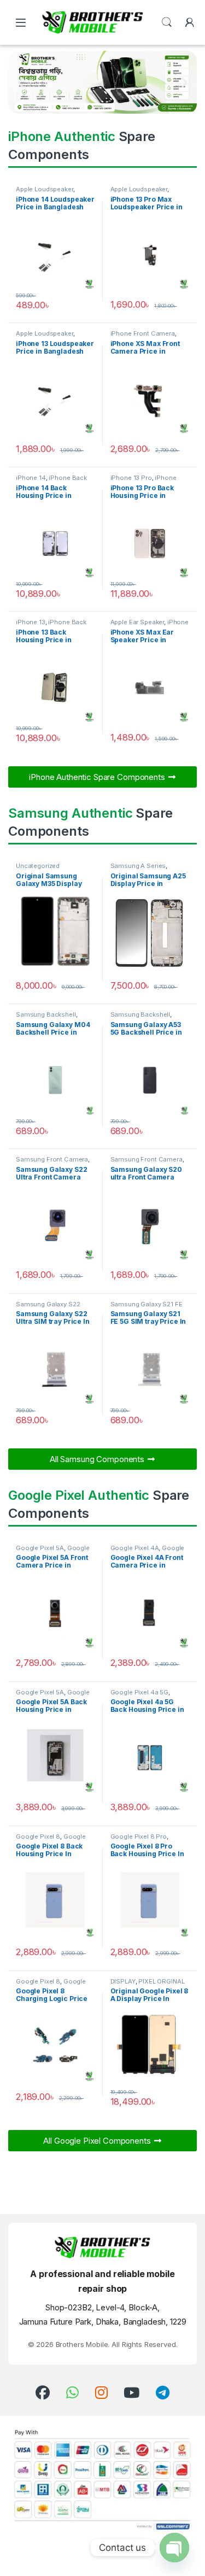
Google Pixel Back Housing (53, 1695)
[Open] (21, 23)
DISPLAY (123, 1981)
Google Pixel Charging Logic (51, 1985)
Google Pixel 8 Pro (139, 1836)
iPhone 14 (31, 478)
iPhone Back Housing (51, 481)
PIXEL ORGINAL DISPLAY (148, 1985)
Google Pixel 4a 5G (139, 1692)
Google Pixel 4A (135, 1548)
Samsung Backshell (46, 1014)
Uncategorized (38, 866)
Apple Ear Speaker (137, 622)
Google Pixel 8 (38, 1836)
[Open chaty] (174, 2548)
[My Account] (190, 22)
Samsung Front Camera (52, 1159)
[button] (20, 82)
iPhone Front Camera (143, 333)
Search (167, 22)
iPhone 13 (31, 622)
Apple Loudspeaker (45, 189)
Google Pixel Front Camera (53, 1551)
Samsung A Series (138, 866)
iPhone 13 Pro (131, 478)
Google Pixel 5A (40, 1548)
